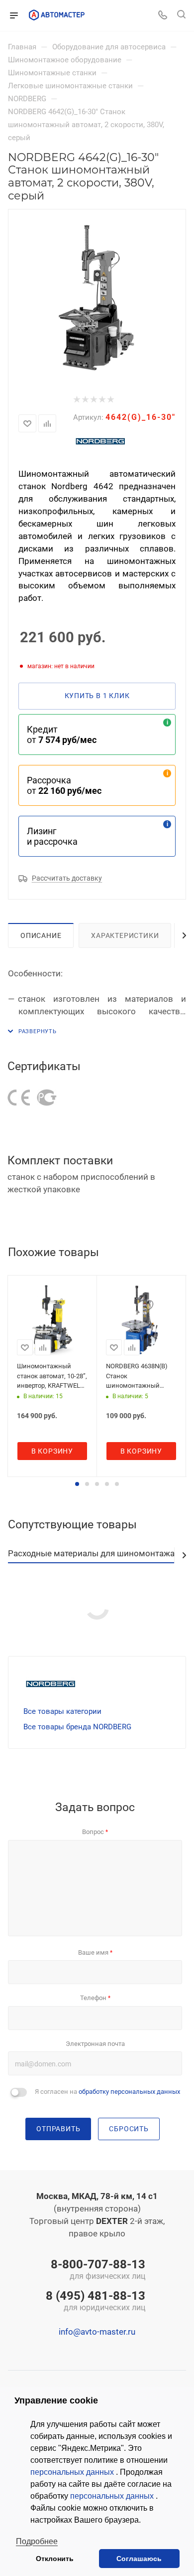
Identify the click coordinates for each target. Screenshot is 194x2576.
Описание (41, 935)
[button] (77, 1484)
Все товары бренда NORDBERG (77, 1727)
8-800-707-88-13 (98, 2270)
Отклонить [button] (55, 2559)
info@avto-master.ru (97, 2332)
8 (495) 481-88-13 (96, 2302)
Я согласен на (107, 2092)
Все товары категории (62, 1711)
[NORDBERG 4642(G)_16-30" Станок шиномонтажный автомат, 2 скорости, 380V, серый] (97, 298)
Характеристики (125, 935)
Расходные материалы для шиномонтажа (91, 1553)
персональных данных (73, 2472)
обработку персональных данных (129, 2092)
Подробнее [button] (37, 2541)
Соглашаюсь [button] (139, 2559)
